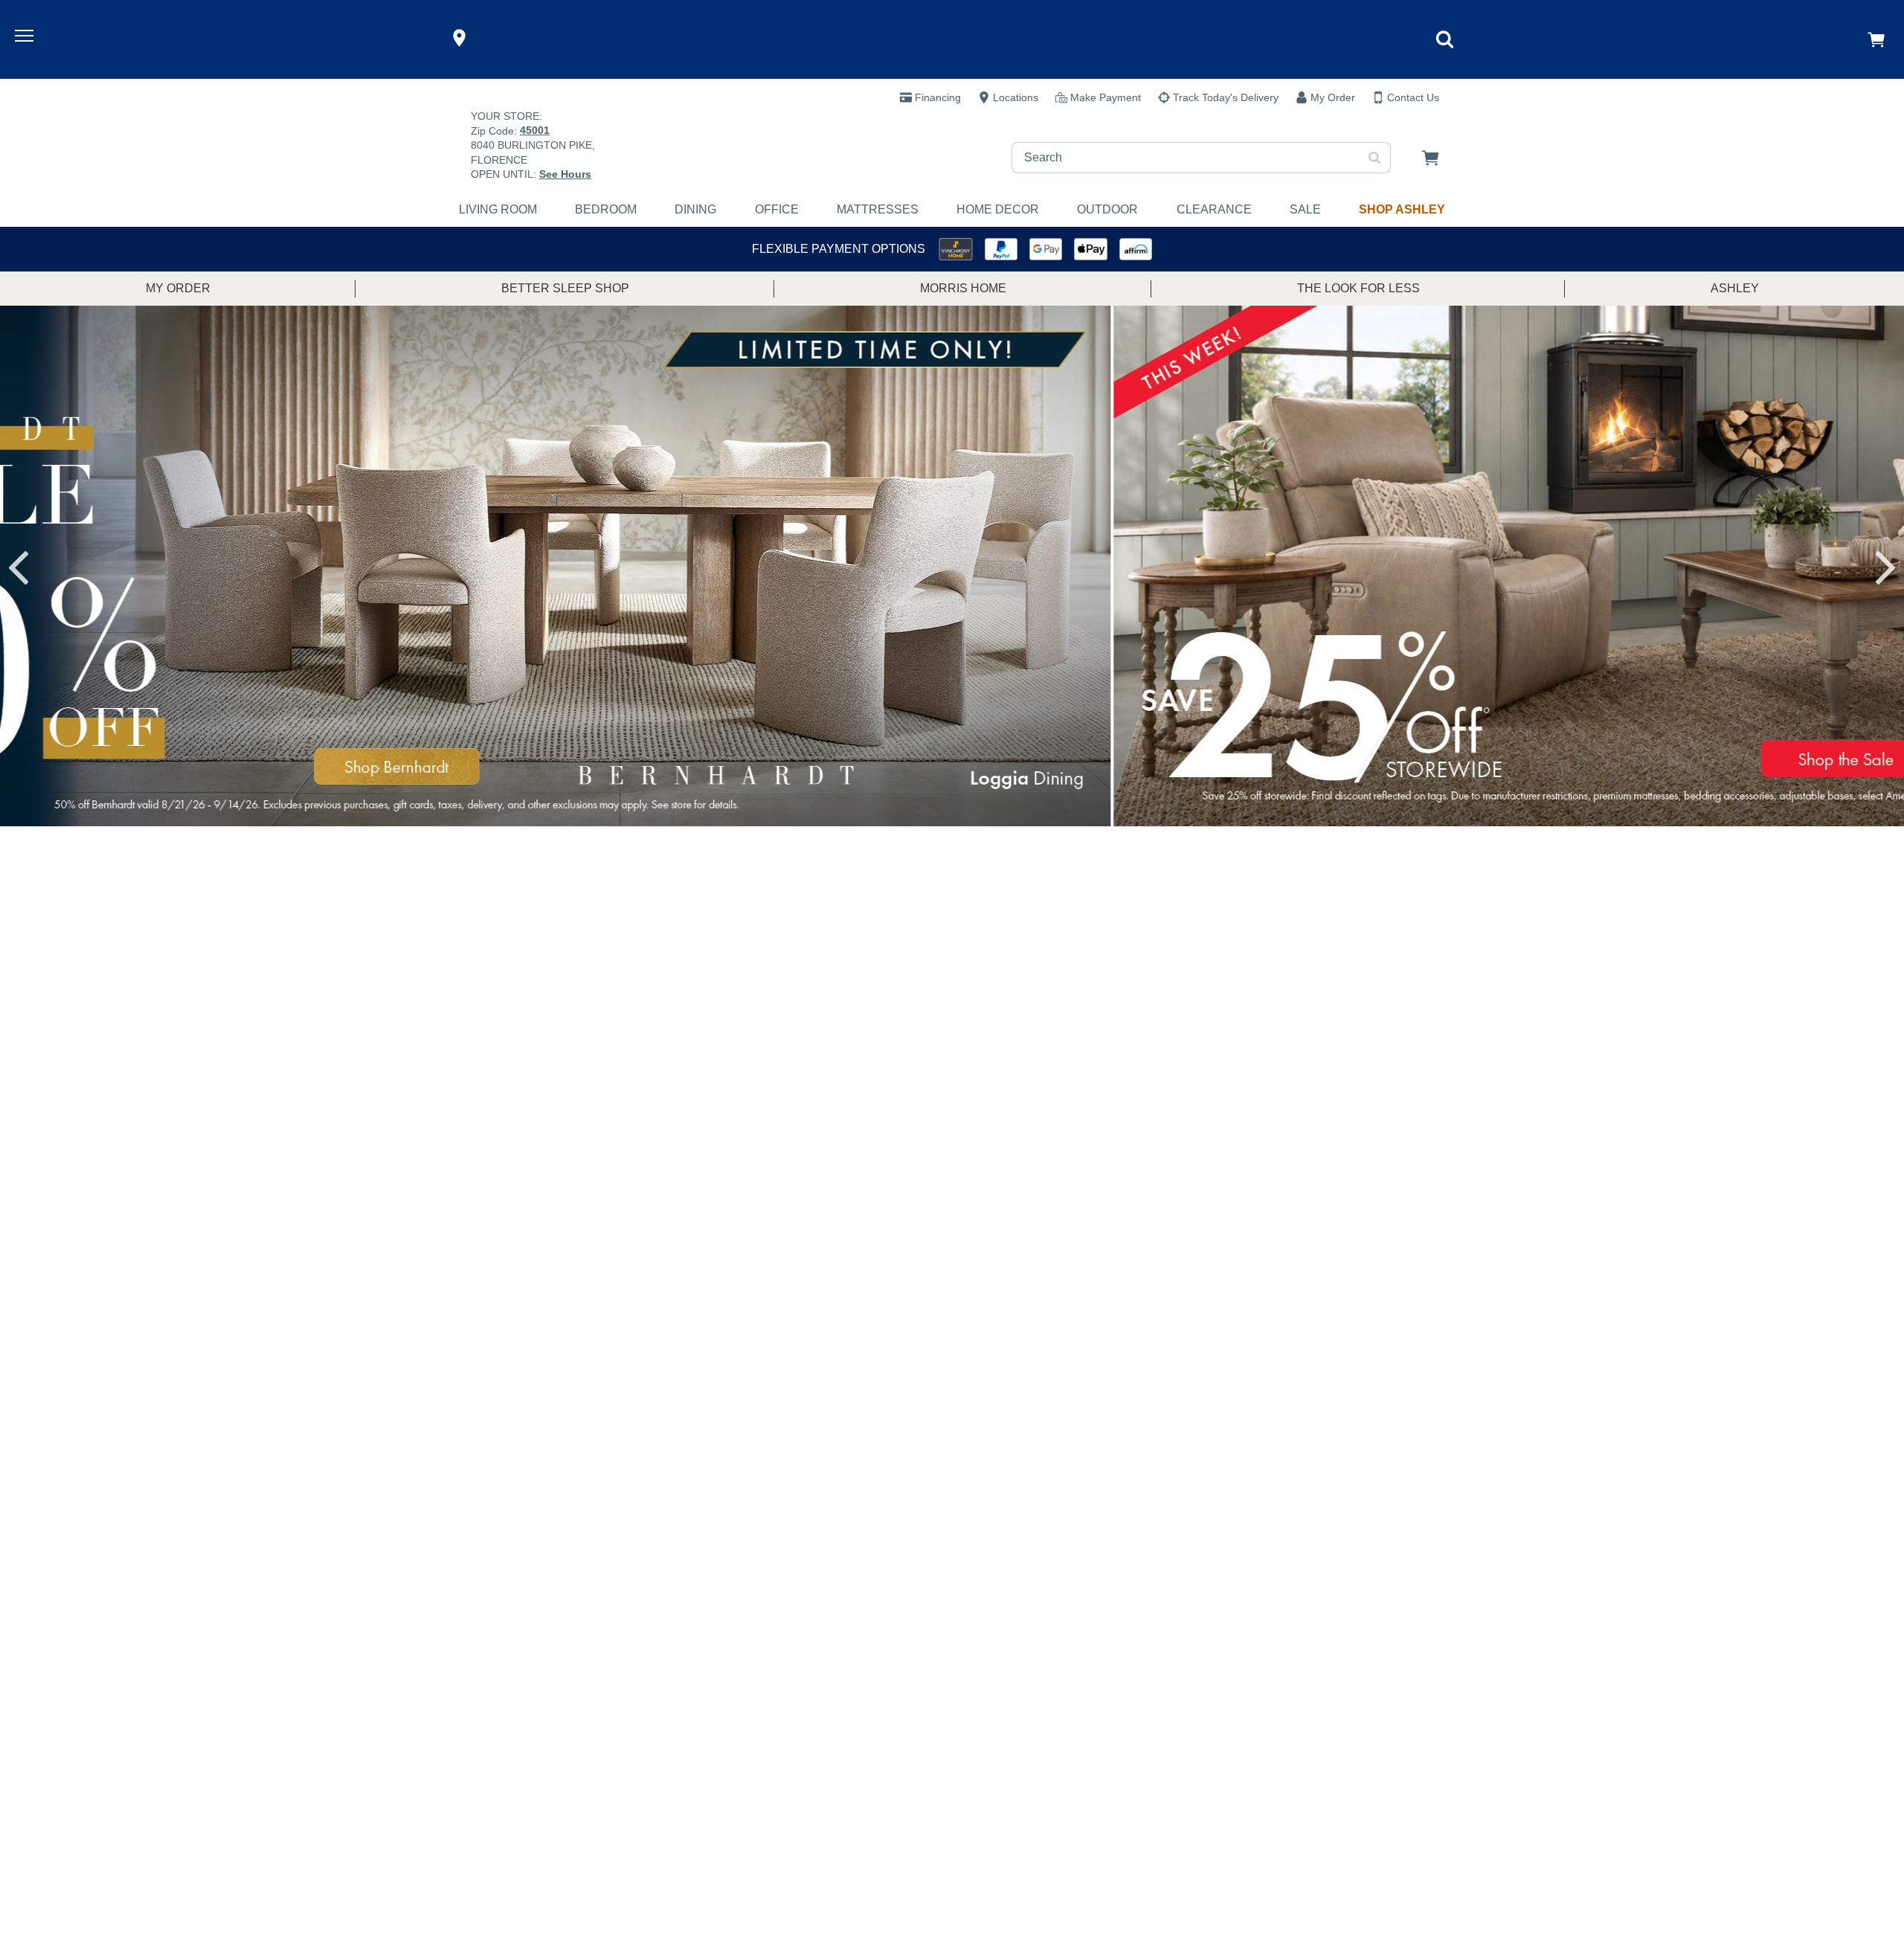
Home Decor (998, 209)
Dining (695, 209)
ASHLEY (1735, 288)
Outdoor (1107, 209)
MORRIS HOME (963, 288)
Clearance (1214, 209)
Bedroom (606, 209)
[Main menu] (26, 38)
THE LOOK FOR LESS (1358, 288)
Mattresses (878, 209)
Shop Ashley (1402, 209)
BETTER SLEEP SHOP (565, 288)
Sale (1305, 209)
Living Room (498, 209)
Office (777, 209)
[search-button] (1375, 158)
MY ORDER (178, 288)
